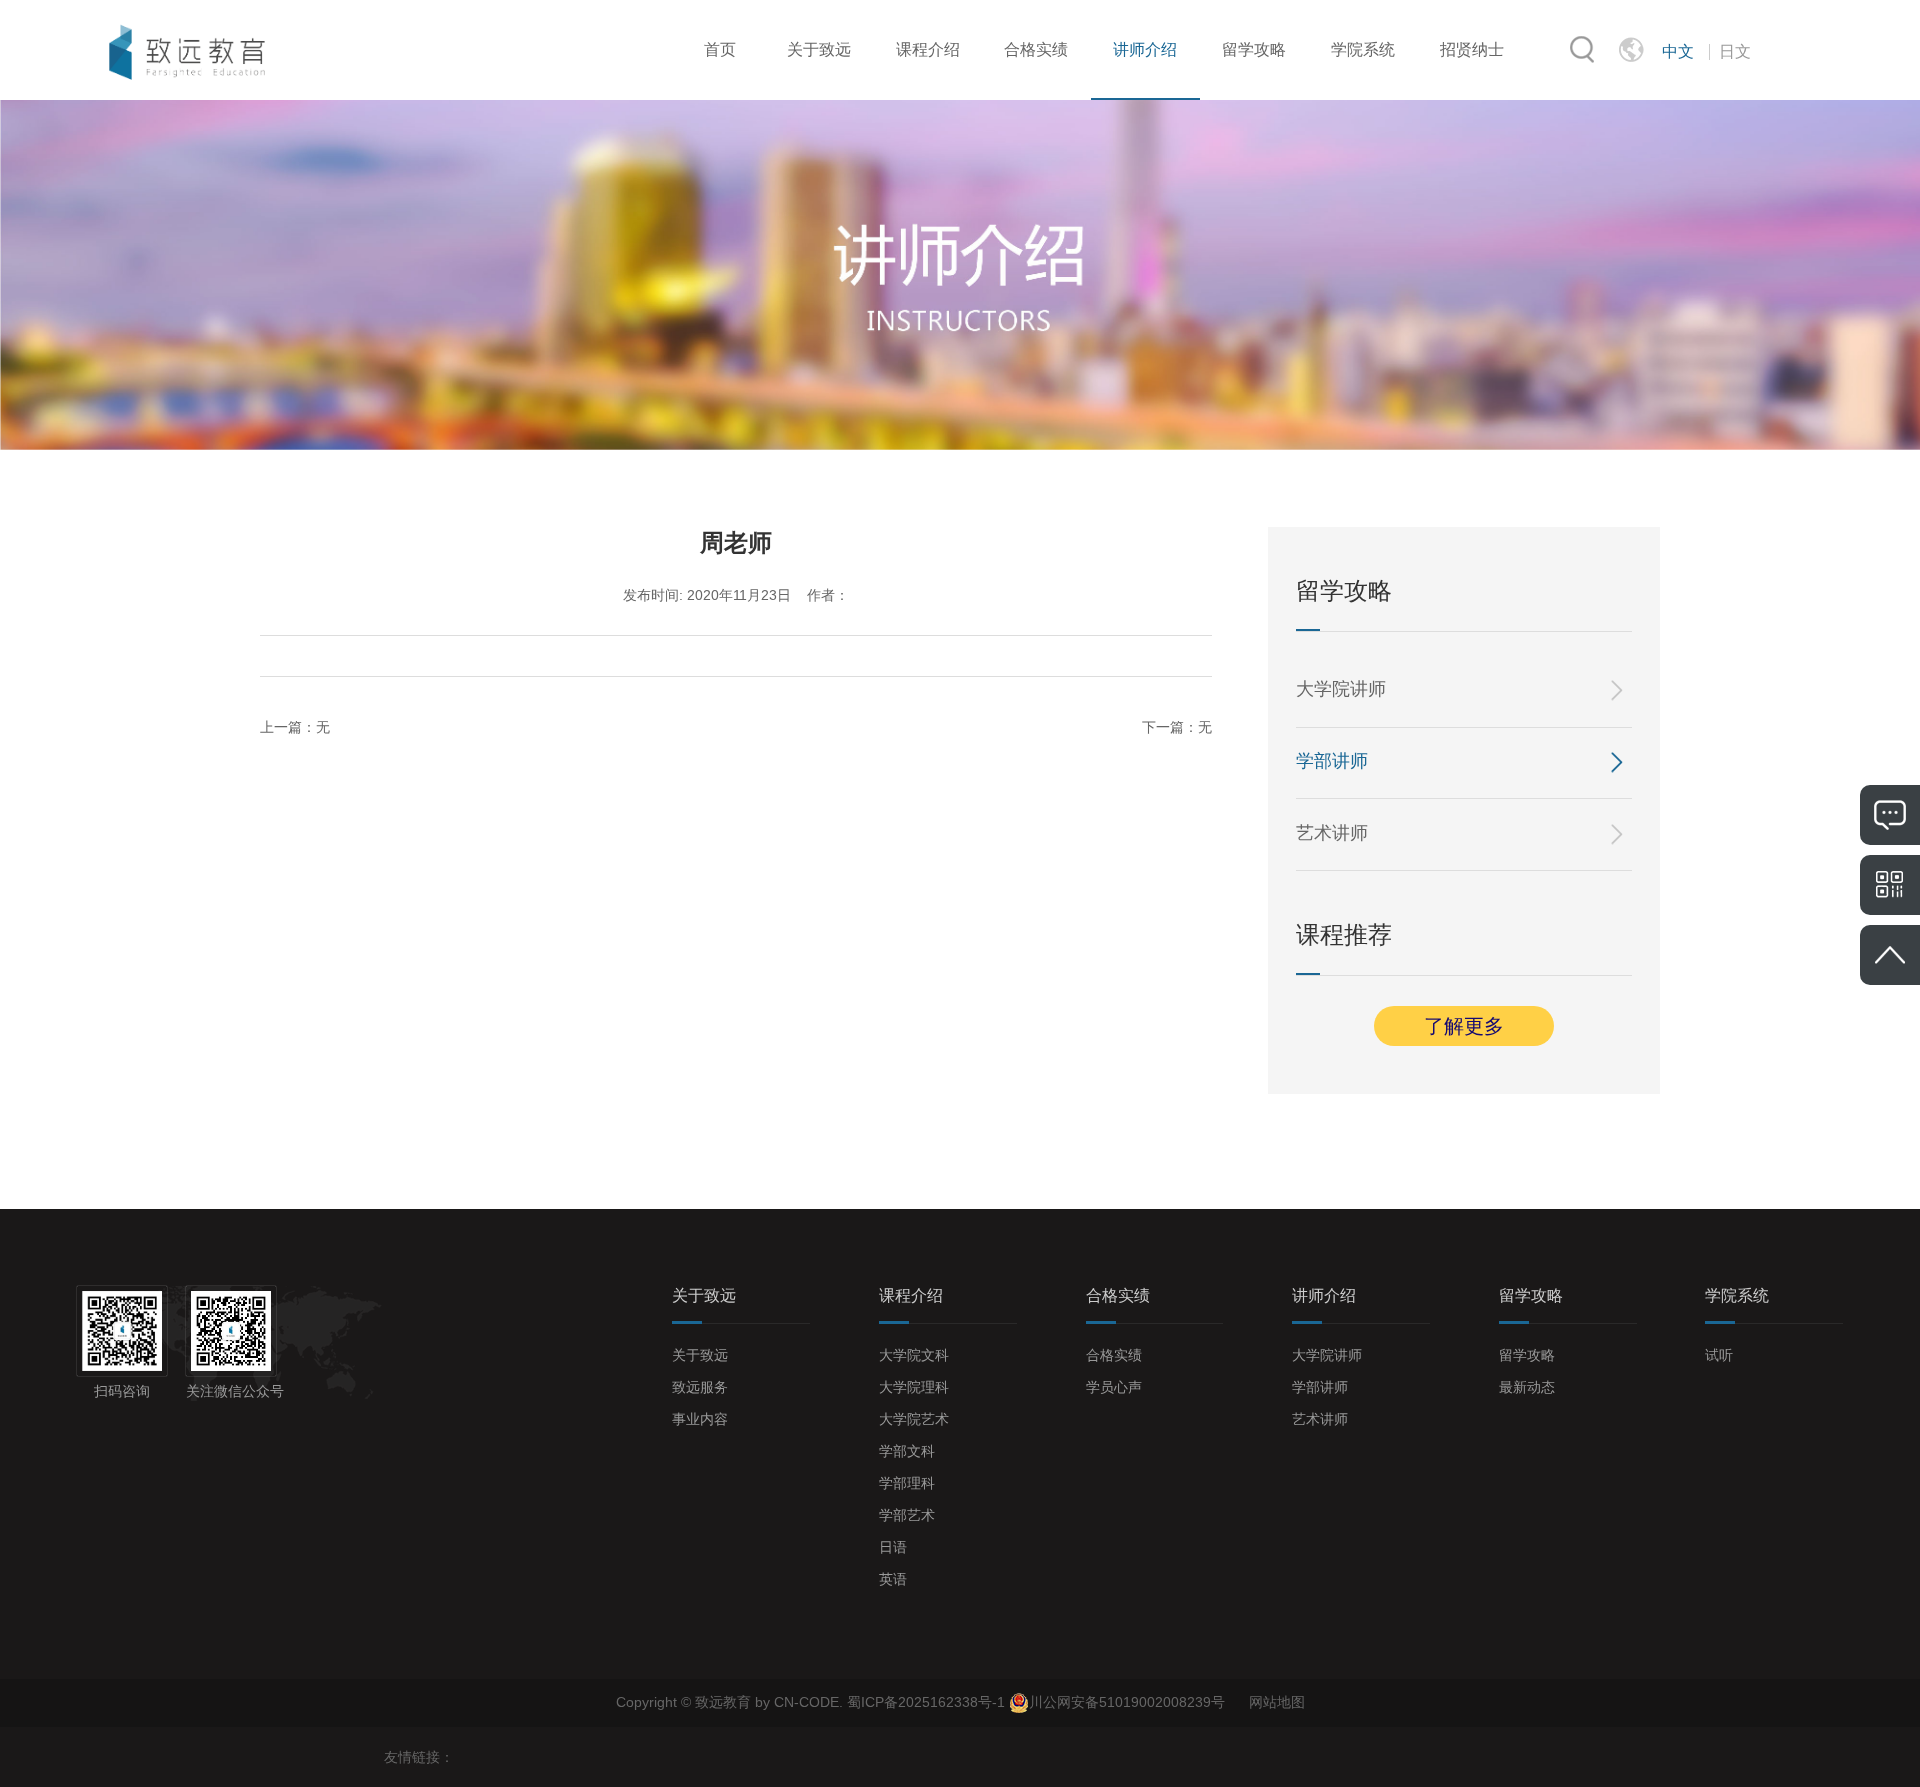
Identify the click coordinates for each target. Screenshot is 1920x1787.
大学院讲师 (1341, 689)
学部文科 (907, 1451)
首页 (720, 49)
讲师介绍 (1145, 49)
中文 (1678, 51)
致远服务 (700, 1387)
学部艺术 (907, 1515)
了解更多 (1464, 1026)
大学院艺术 (914, 1419)
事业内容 (700, 1419)
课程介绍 (928, 49)
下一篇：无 (1177, 727)
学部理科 (907, 1483)
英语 (893, 1579)
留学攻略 (1254, 49)
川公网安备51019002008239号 (1127, 1702)
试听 (1719, 1355)
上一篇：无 (295, 727)
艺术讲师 (1332, 833)
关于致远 (819, 49)
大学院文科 (914, 1355)
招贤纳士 (1472, 49)
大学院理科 (914, 1387)
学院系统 (1363, 49)
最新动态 (1527, 1387)
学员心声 (1114, 1387)
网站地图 (1277, 1702)
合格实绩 (1036, 49)
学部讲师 (1332, 761)
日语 (893, 1547)
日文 (1735, 51)
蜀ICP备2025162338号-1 (928, 1702)
